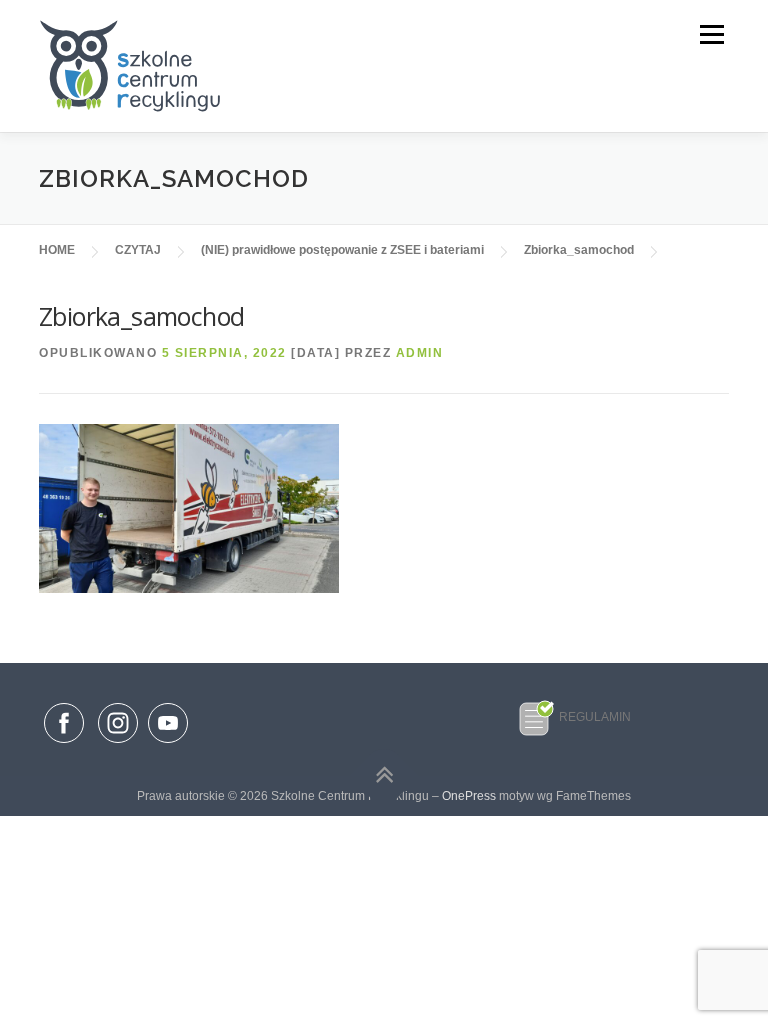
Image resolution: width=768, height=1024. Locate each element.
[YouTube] (168, 744)
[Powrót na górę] (384, 775)
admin (420, 353)
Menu (710, 34)
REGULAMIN (595, 717)
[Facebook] (64, 727)
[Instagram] (118, 744)
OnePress (469, 796)
